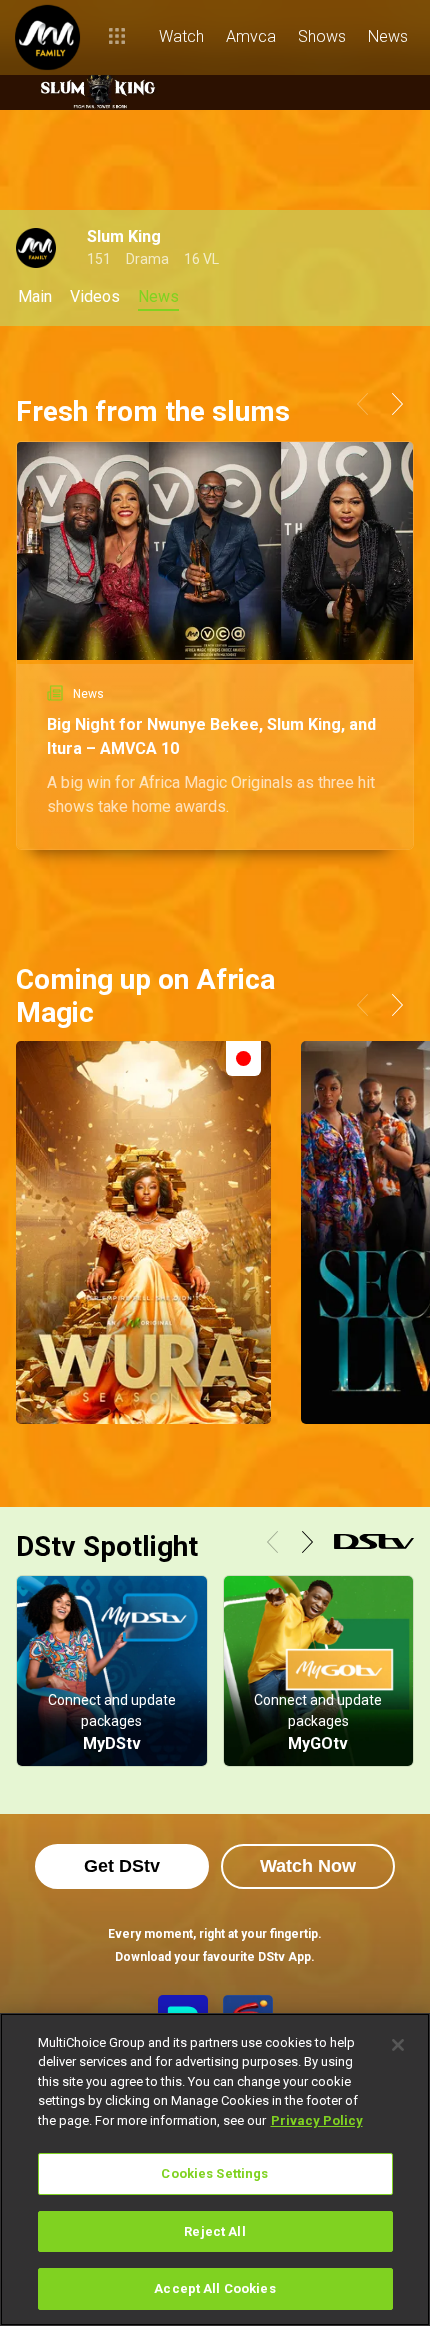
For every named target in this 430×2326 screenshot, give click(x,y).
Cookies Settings (214, 2173)
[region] (215, 2169)
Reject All (214, 2231)
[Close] (398, 2045)
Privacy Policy (317, 2120)
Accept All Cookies (214, 2288)
